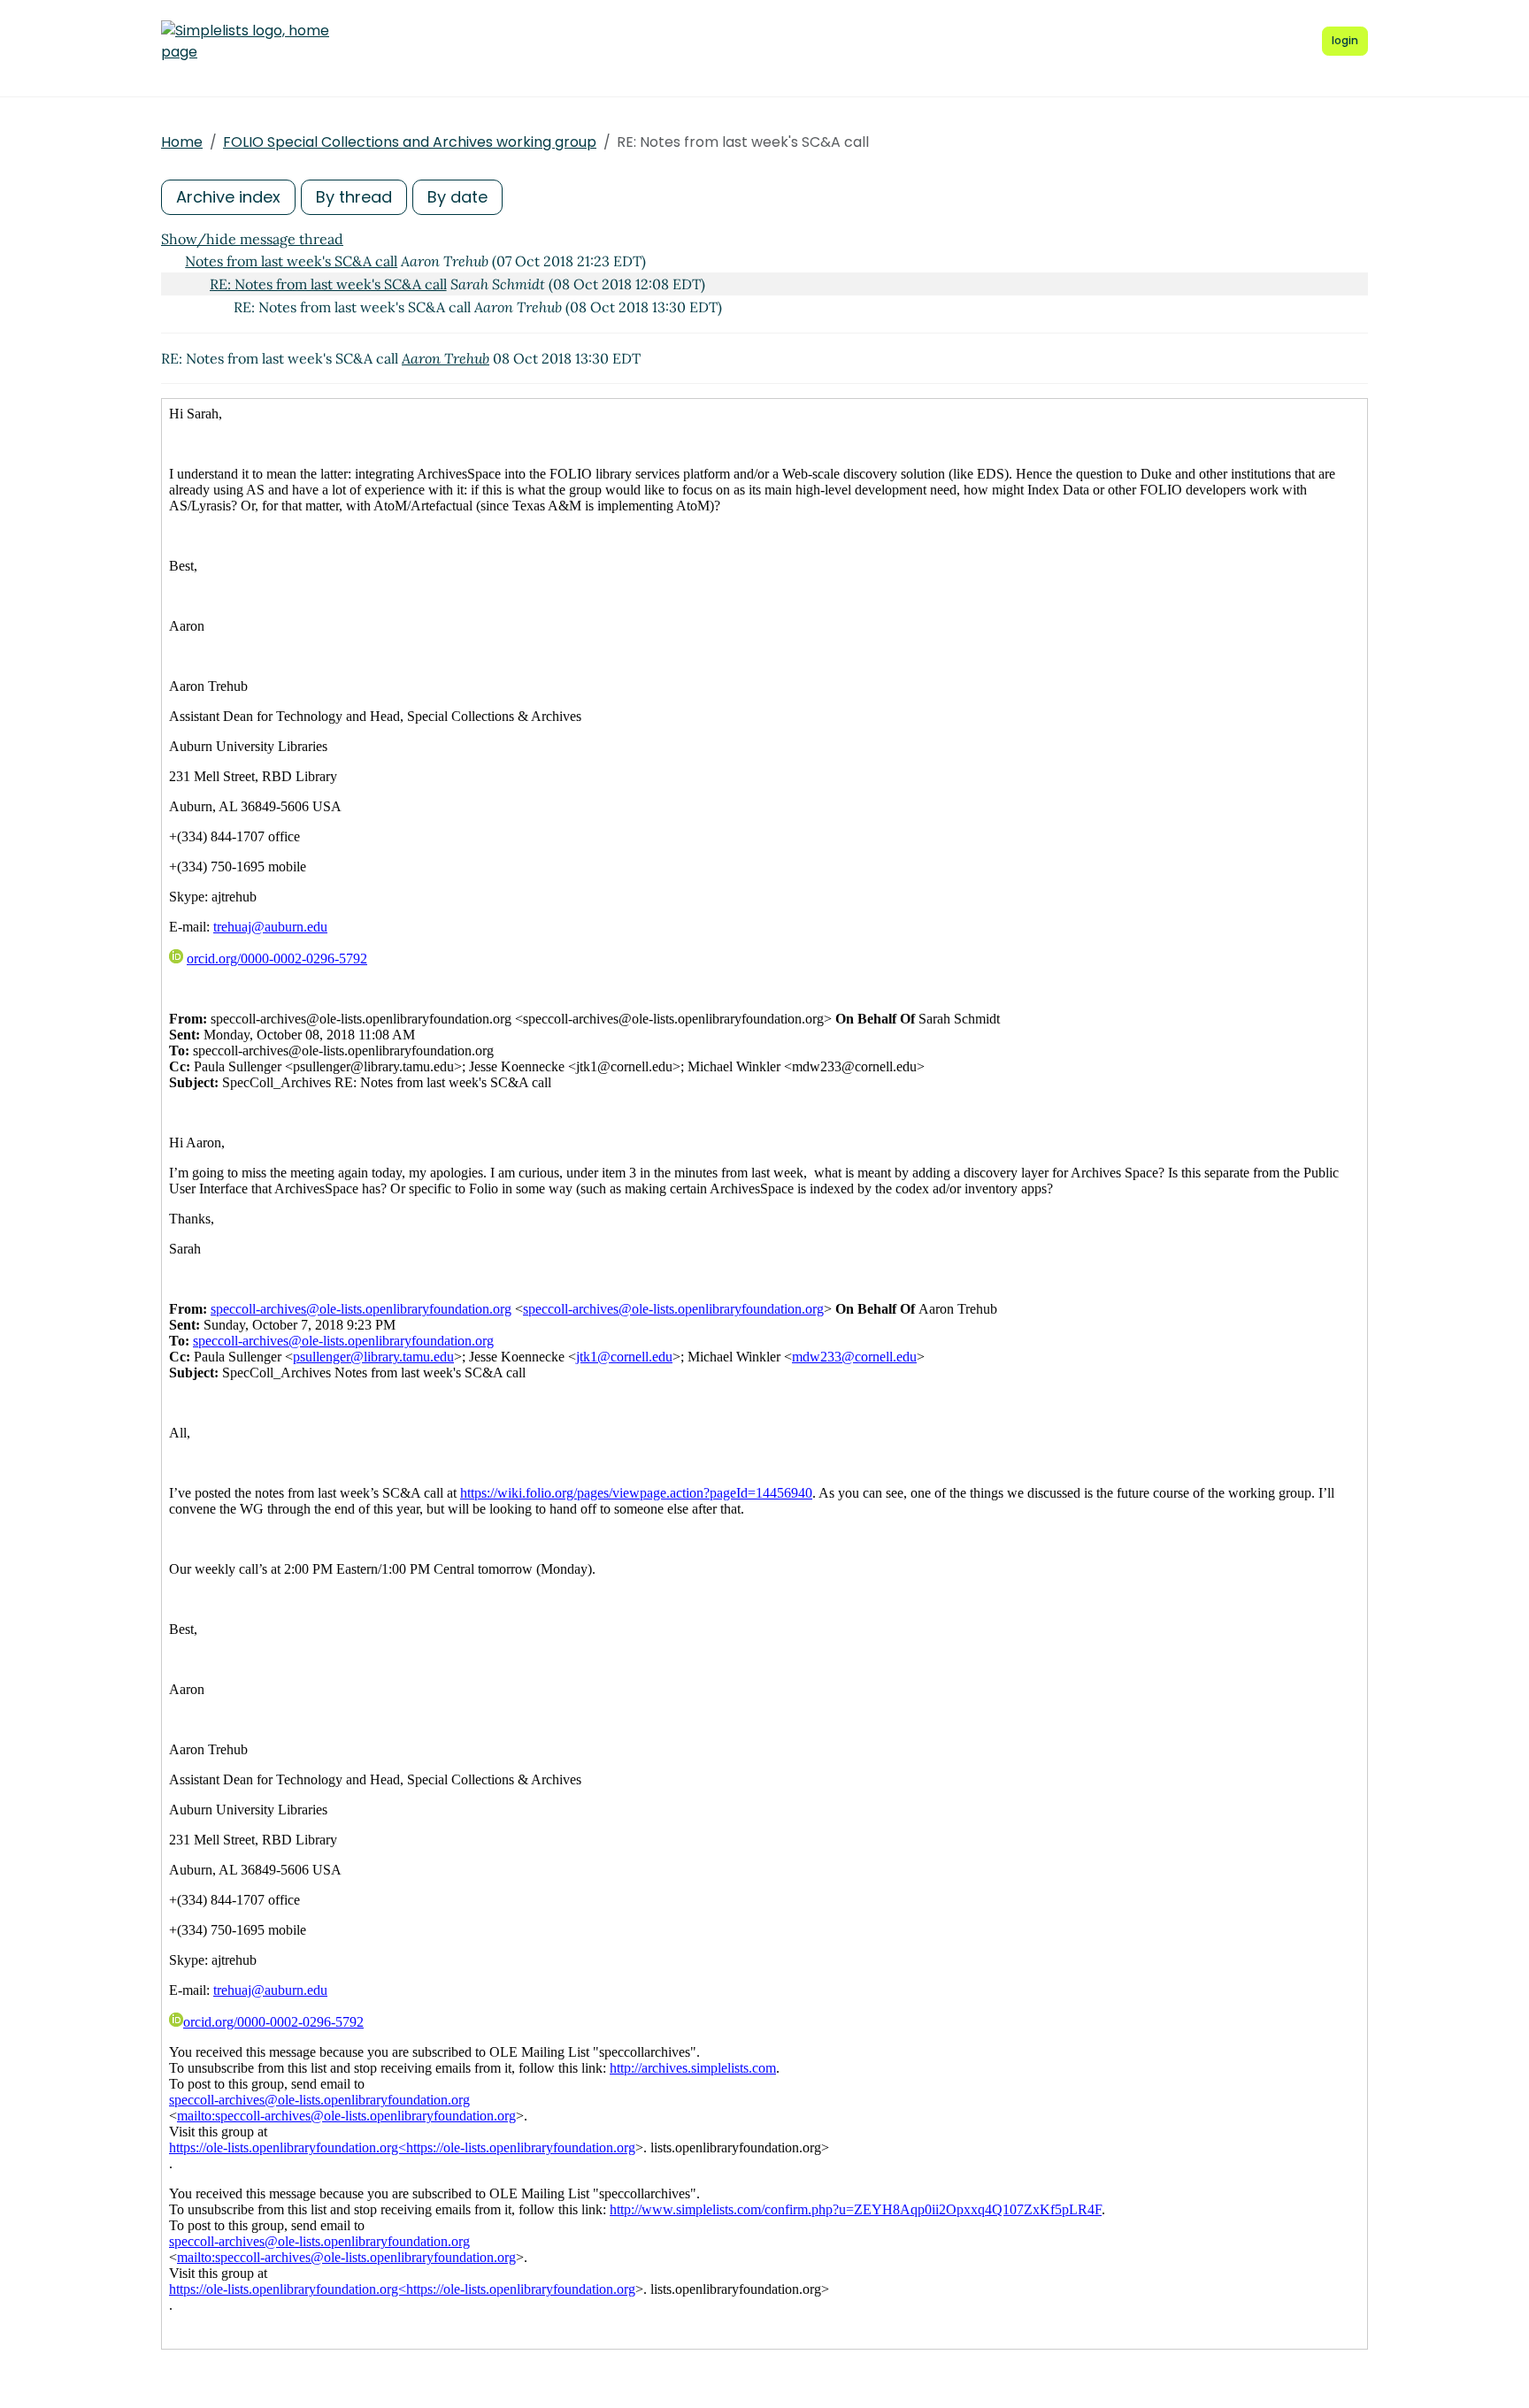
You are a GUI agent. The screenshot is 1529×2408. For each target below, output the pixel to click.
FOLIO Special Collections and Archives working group (410, 142)
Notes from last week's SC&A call (291, 261)
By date (457, 197)
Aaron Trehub (446, 358)
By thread (354, 197)
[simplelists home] (245, 42)
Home (182, 142)
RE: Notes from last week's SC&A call (328, 284)
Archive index (228, 197)
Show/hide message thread (252, 239)
